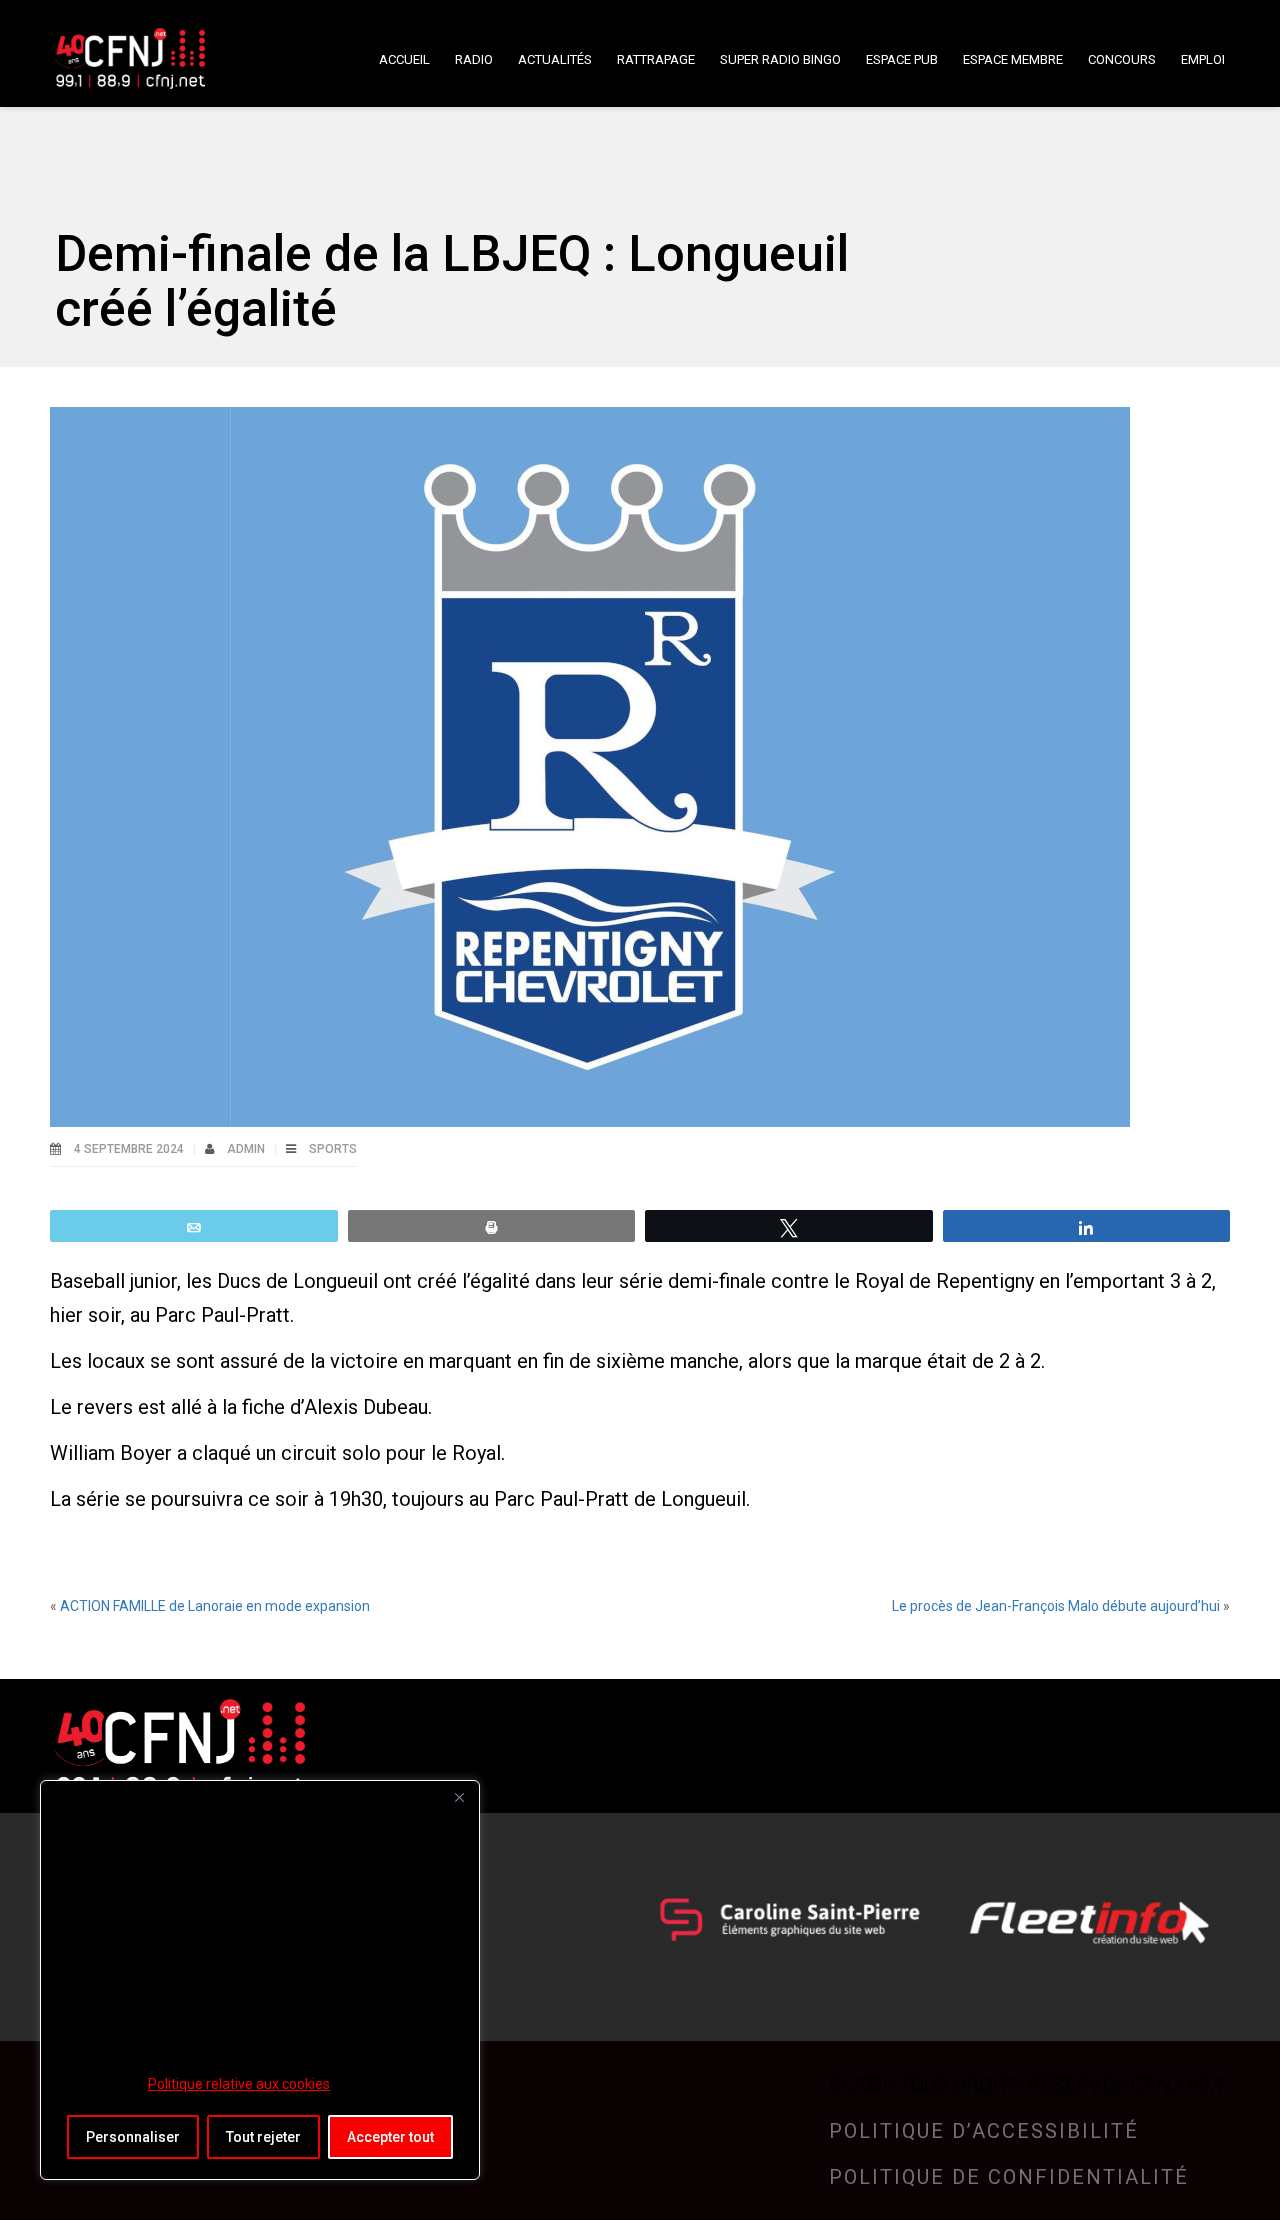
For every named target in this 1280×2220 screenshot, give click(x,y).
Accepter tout (390, 2137)
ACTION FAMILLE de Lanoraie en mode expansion (215, 1606)
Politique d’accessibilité (984, 2131)
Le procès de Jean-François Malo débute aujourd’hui (1056, 1606)
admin (247, 1149)
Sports (333, 1149)
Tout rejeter (263, 2137)
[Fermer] (459, 1797)
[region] (260, 1980)
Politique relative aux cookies (239, 2084)
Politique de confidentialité (1009, 2177)
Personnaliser (133, 2137)
